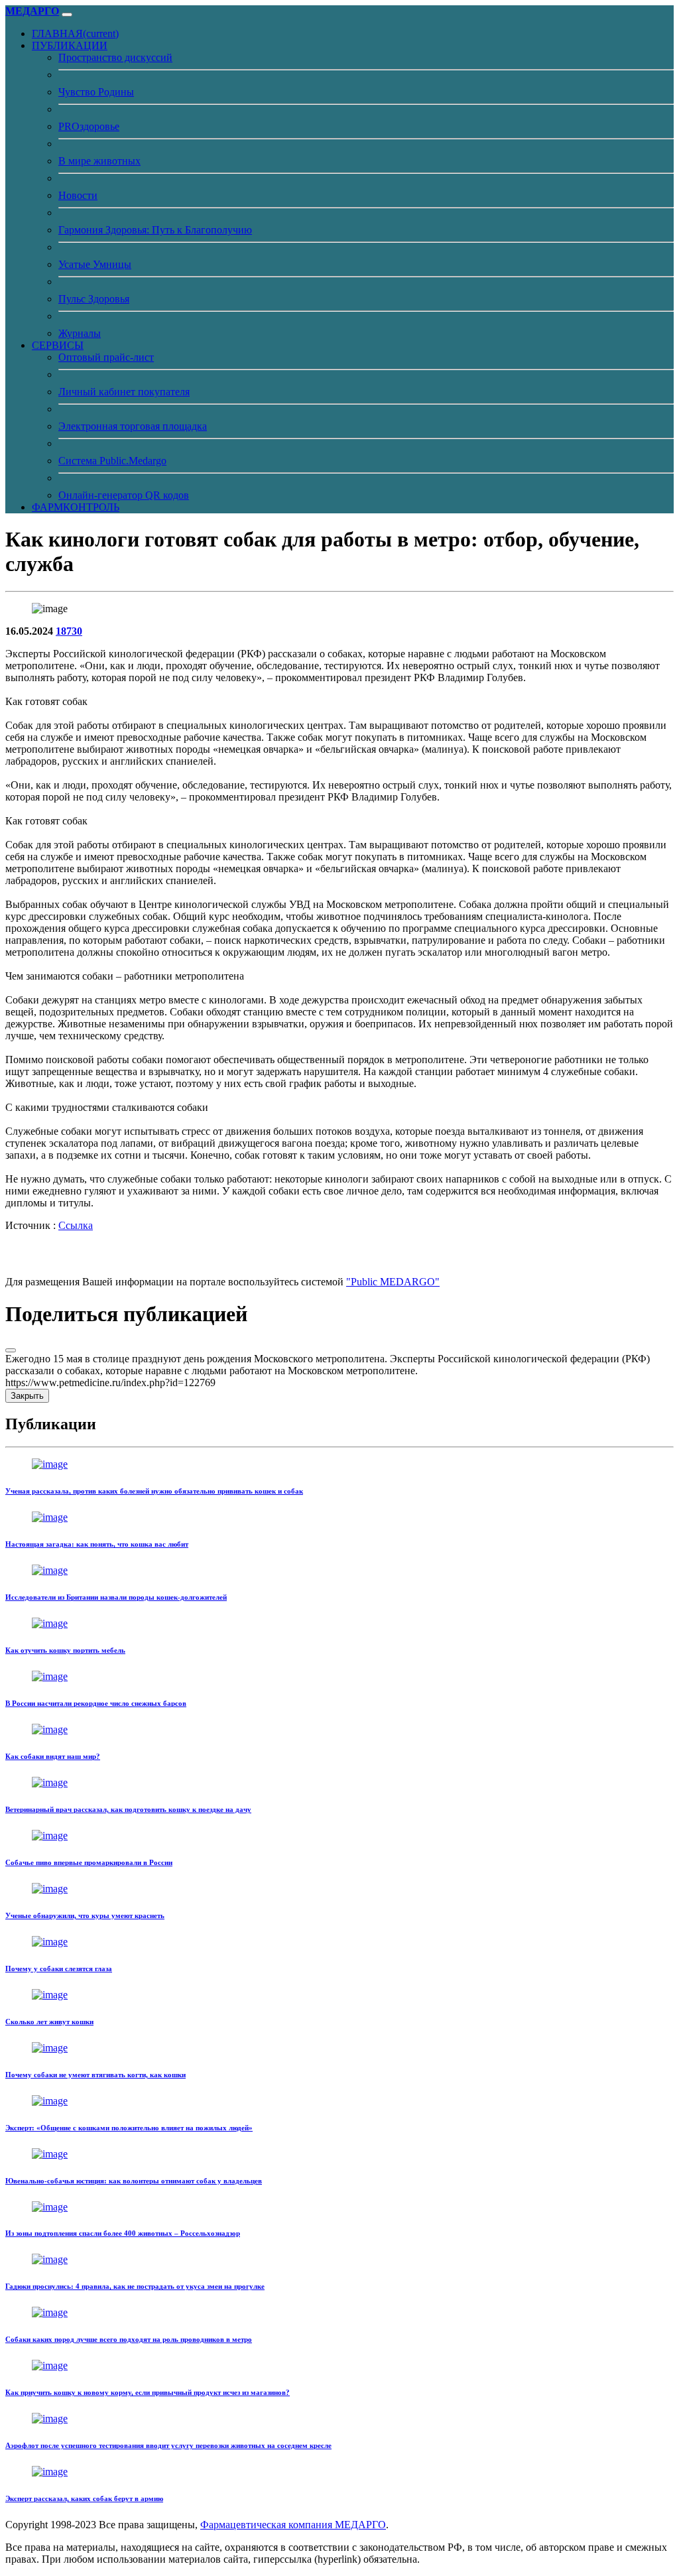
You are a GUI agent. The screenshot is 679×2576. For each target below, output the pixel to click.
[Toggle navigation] (67, 15)
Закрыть (27, 1396)
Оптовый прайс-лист (106, 357)
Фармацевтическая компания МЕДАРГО (293, 2525)
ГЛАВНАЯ (75, 33)
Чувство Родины (96, 92)
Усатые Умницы (95, 264)
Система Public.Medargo (112, 461)
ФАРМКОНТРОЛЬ (76, 507)
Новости (78, 195)
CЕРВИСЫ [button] (58, 345)
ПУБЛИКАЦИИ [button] (70, 45)
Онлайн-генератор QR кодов (124, 495)
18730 (69, 631)
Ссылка (76, 1225)
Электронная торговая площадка (133, 426)
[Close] (11, 1350)
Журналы (80, 333)
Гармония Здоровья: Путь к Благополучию (155, 230)
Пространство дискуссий (115, 57)
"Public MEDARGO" (393, 1282)
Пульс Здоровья (94, 299)
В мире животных (99, 161)
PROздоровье (89, 126)
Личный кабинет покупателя (124, 392)
